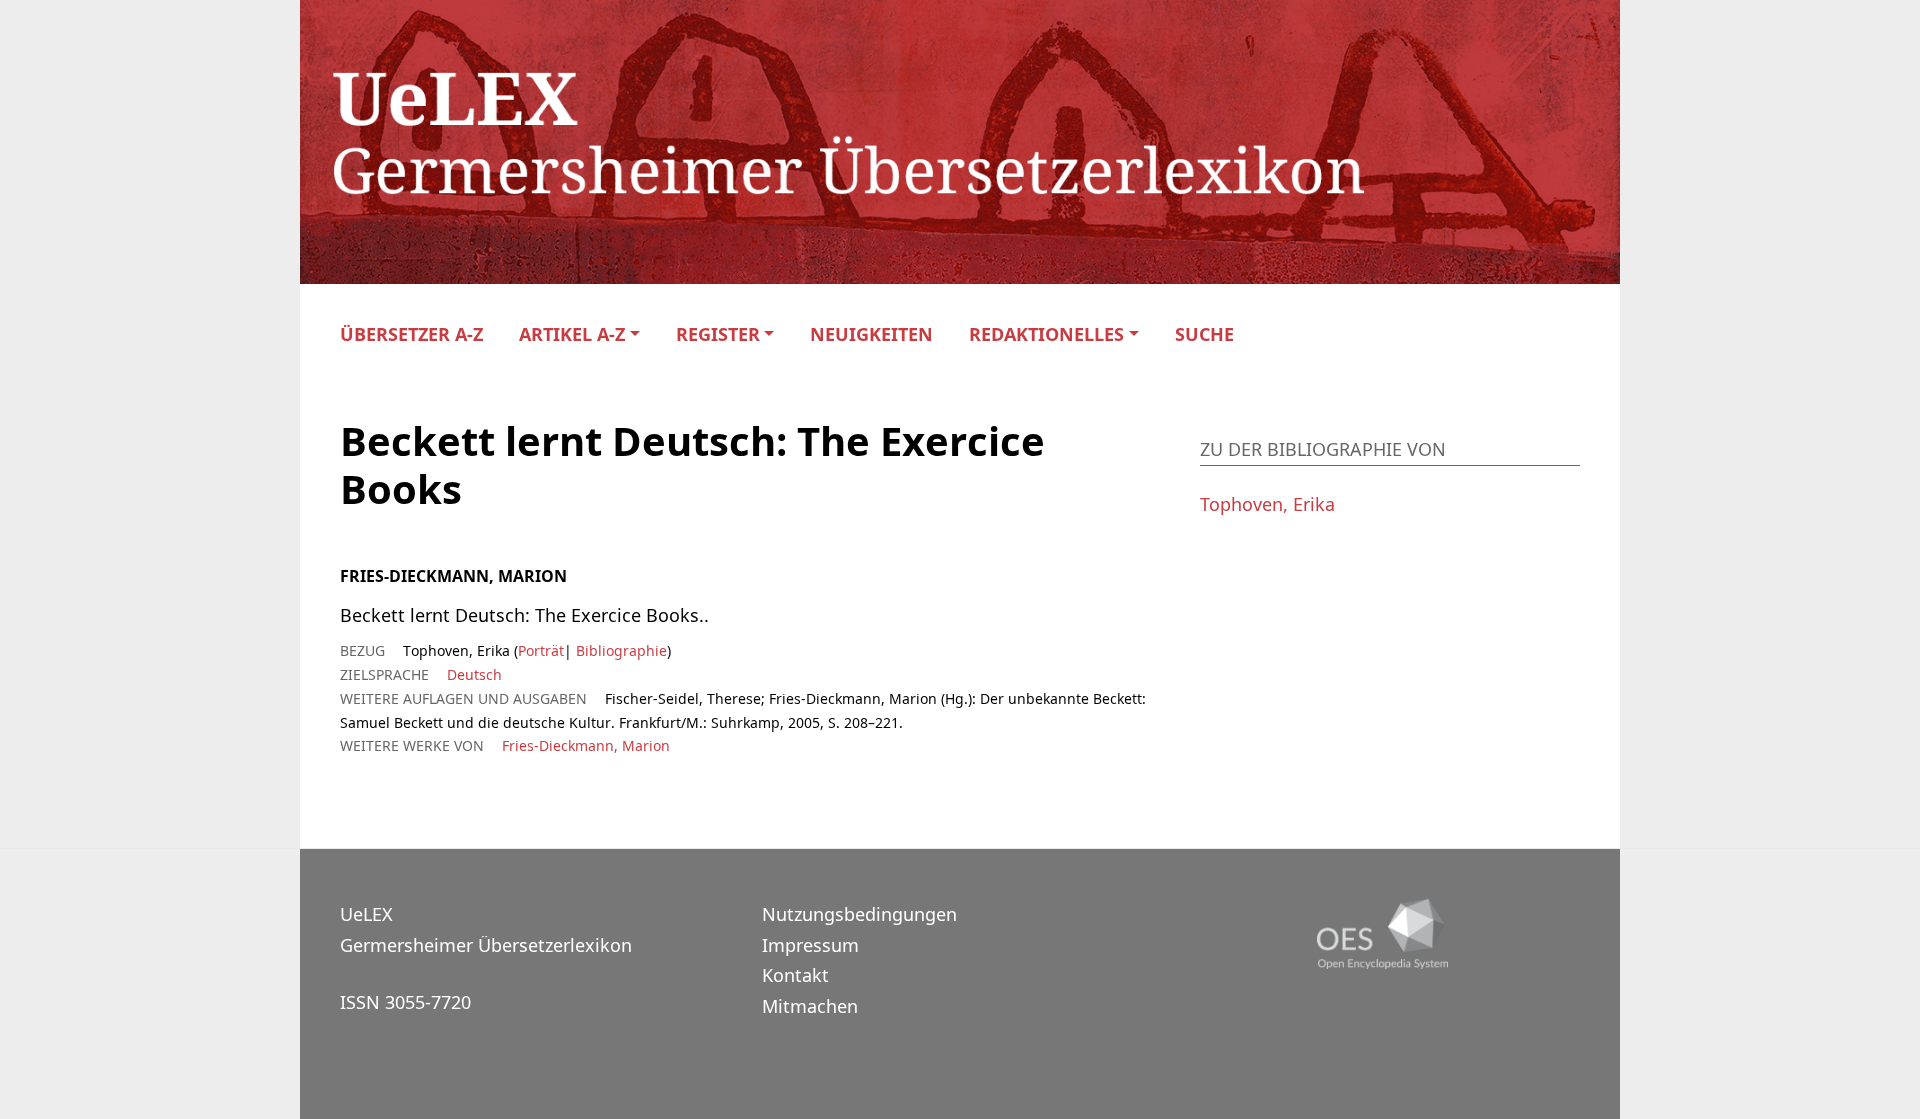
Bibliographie (619, 650)
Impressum (810, 945)
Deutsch (474, 674)
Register (718, 334)
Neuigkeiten (871, 334)
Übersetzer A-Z (411, 334)
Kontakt (795, 975)
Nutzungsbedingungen (859, 914)
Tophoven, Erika (1267, 504)
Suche (1204, 334)
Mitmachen (810, 1006)
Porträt (541, 650)
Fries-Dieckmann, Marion (586, 745)
